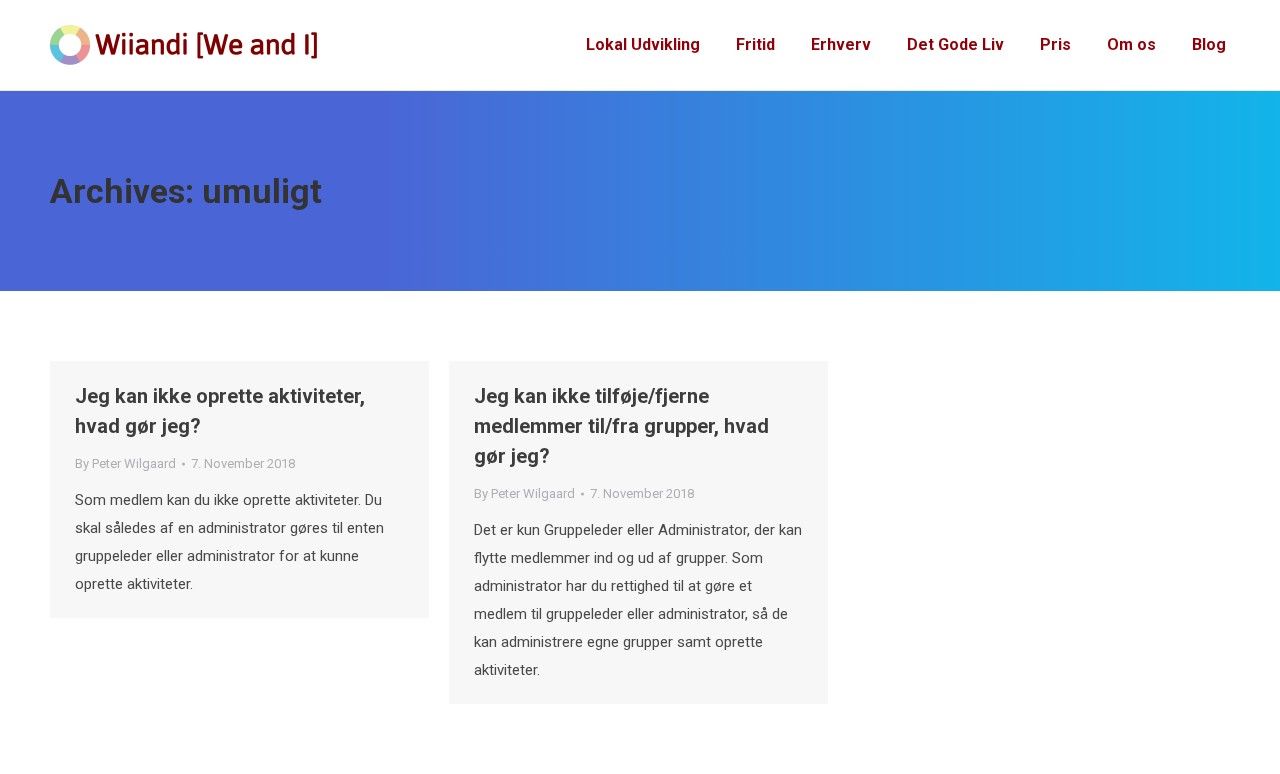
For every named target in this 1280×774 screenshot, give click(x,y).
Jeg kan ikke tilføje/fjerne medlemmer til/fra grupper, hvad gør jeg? (621, 426)
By (125, 463)
